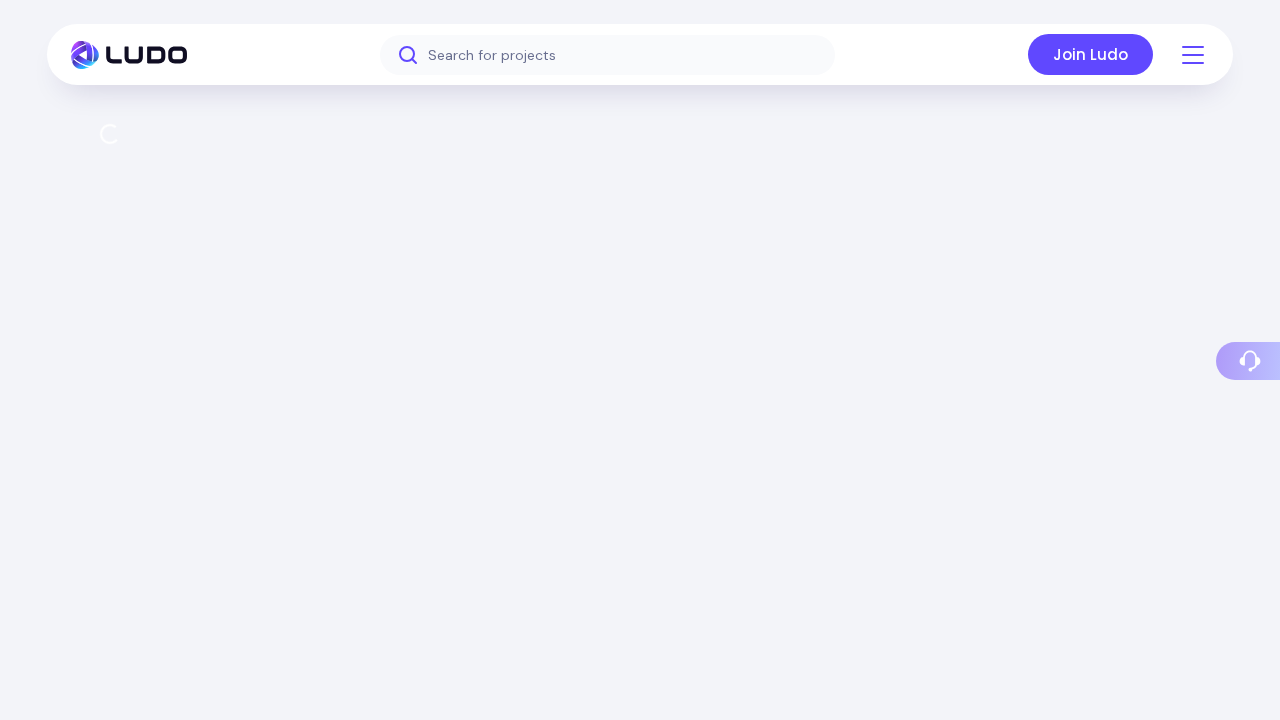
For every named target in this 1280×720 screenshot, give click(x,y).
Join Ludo (1090, 54)
